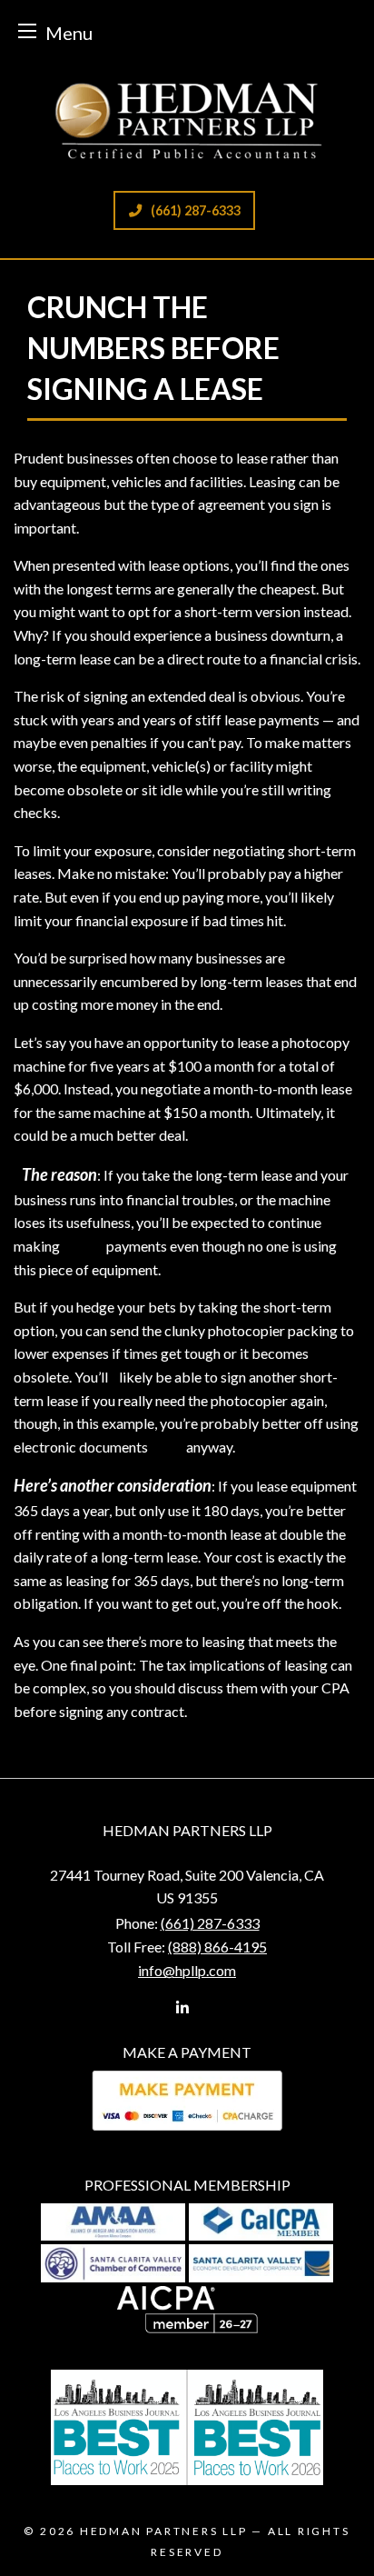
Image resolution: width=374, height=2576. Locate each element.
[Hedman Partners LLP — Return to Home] (187, 119)
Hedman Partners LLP (164, 2531)
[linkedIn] (182, 2007)
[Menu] (27, 30)
